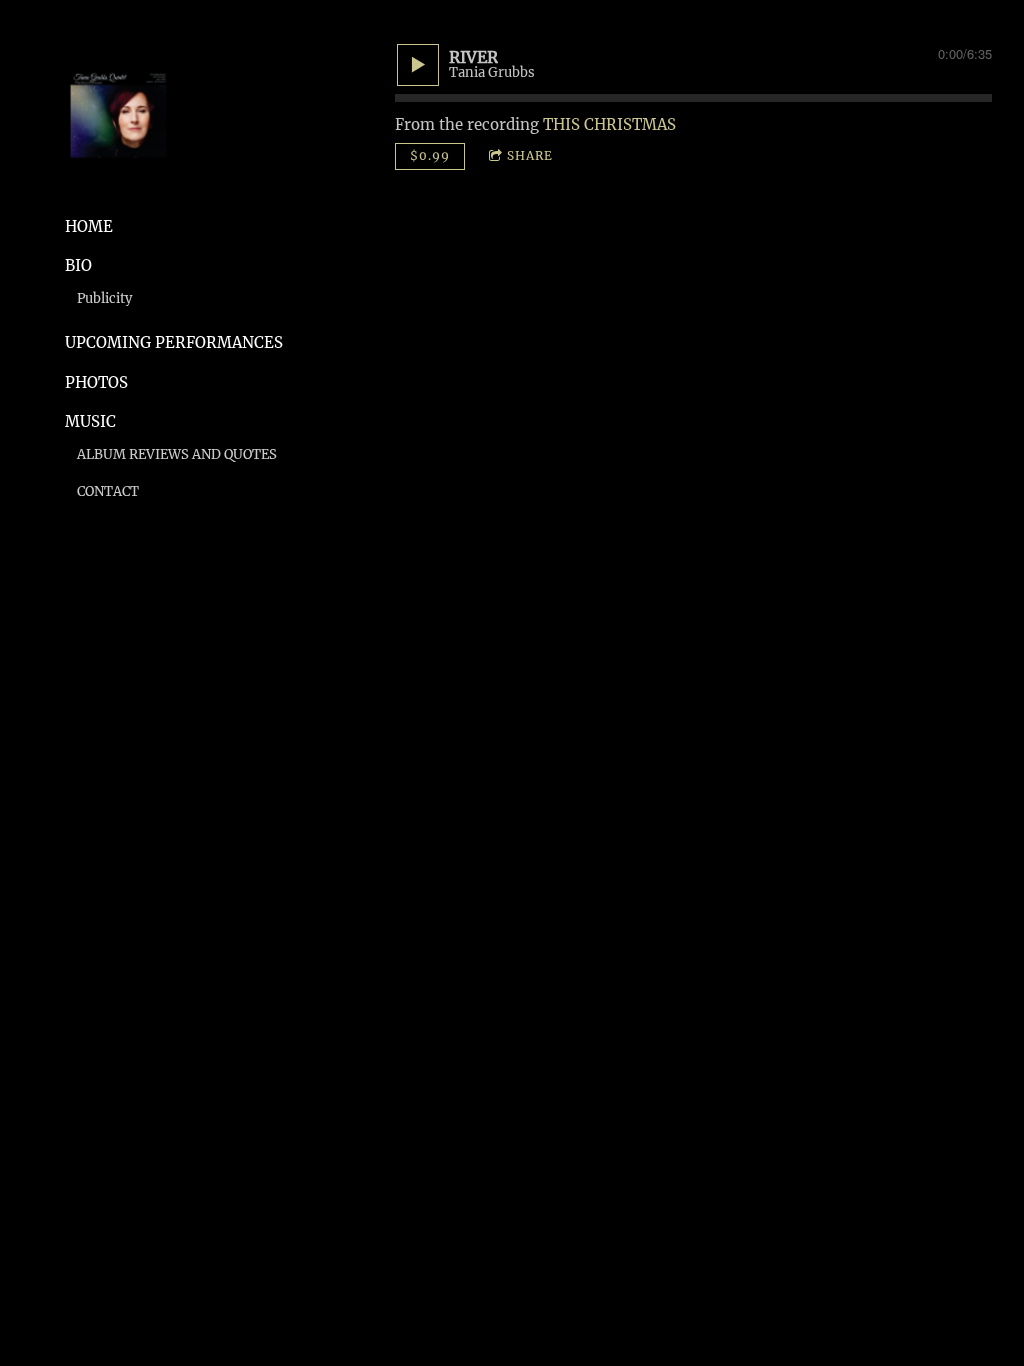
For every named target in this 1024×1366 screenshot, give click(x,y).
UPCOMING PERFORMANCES (174, 342)
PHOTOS (96, 382)
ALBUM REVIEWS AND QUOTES (177, 454)
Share (530, 155)
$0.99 (430, 155)
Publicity (104, 298)
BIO (78, 265)
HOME (89, 226)
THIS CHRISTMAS (609, 124)
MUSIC (90, 421)
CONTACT (108, 491)
